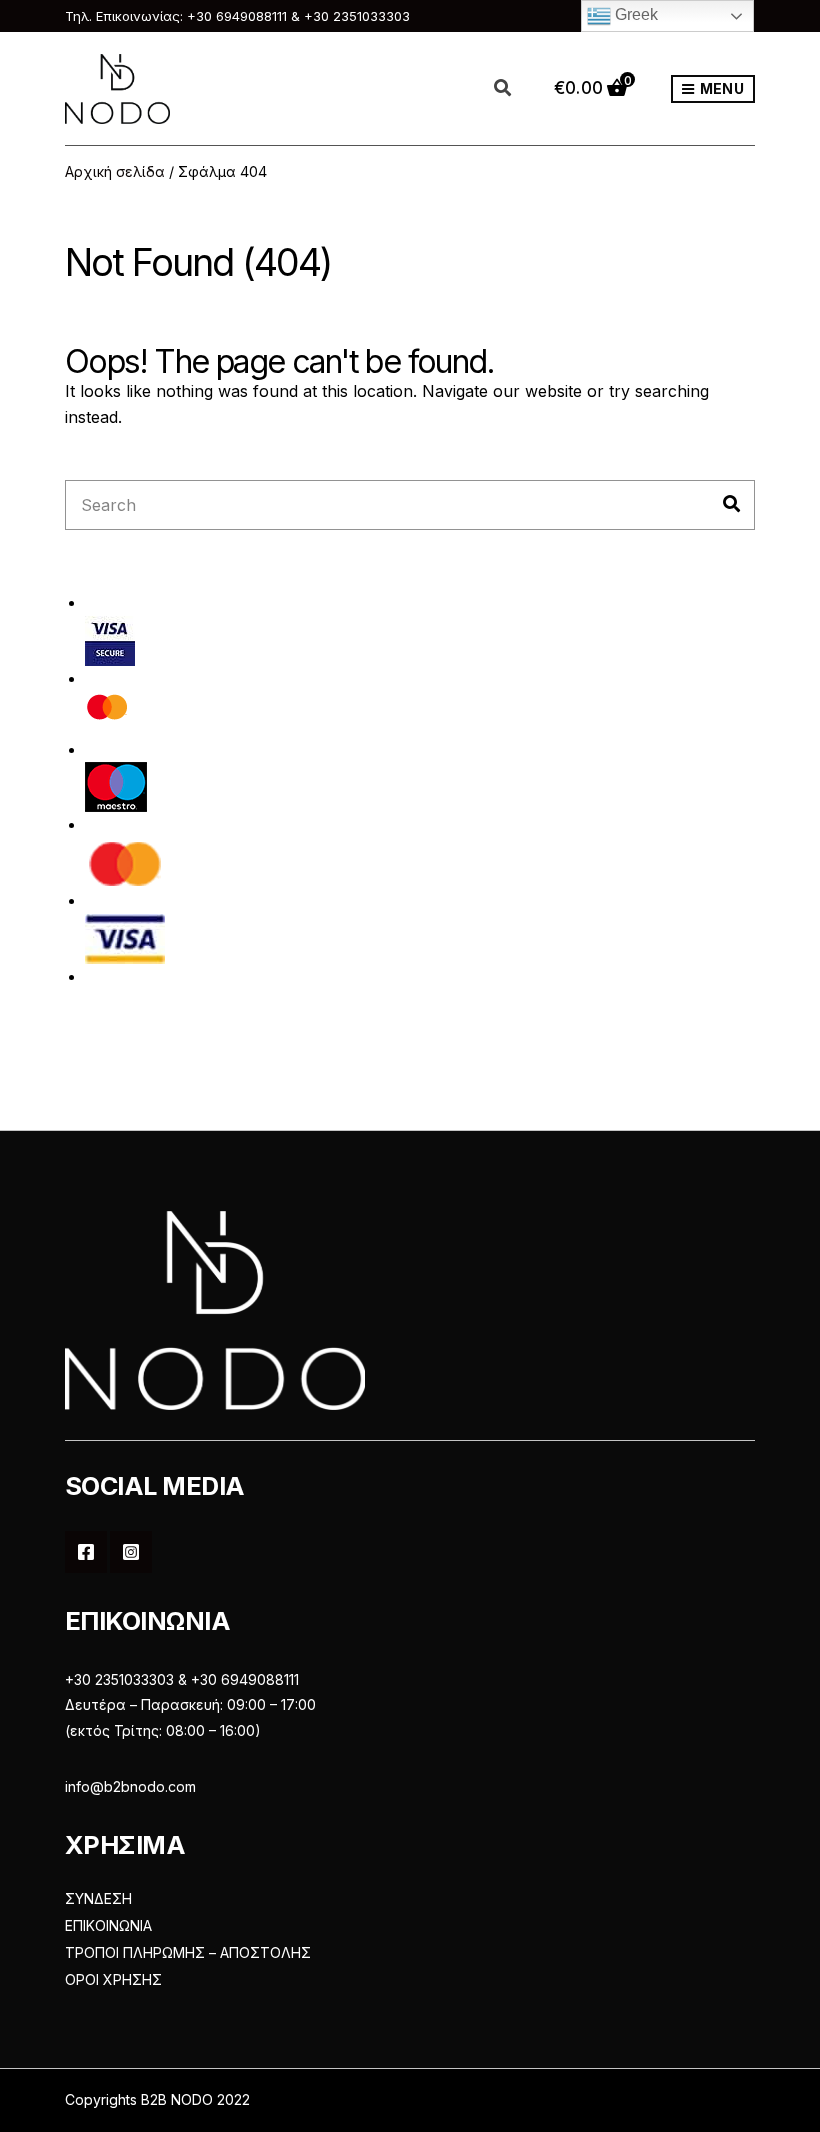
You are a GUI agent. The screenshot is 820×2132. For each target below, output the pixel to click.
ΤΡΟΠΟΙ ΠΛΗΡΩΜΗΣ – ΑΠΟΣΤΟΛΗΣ (188, 1952)
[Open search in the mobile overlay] (514, 89)
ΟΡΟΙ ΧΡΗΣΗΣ (113, 1979)
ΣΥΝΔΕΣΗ (98, 1898)
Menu (720, 88)
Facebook (86, 1552)
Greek (634, 14)
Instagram (131, 1552)
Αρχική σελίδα (115, 171)
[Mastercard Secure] (107, 712)
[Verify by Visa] (110, 639)
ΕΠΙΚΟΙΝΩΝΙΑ (108, 1925)
